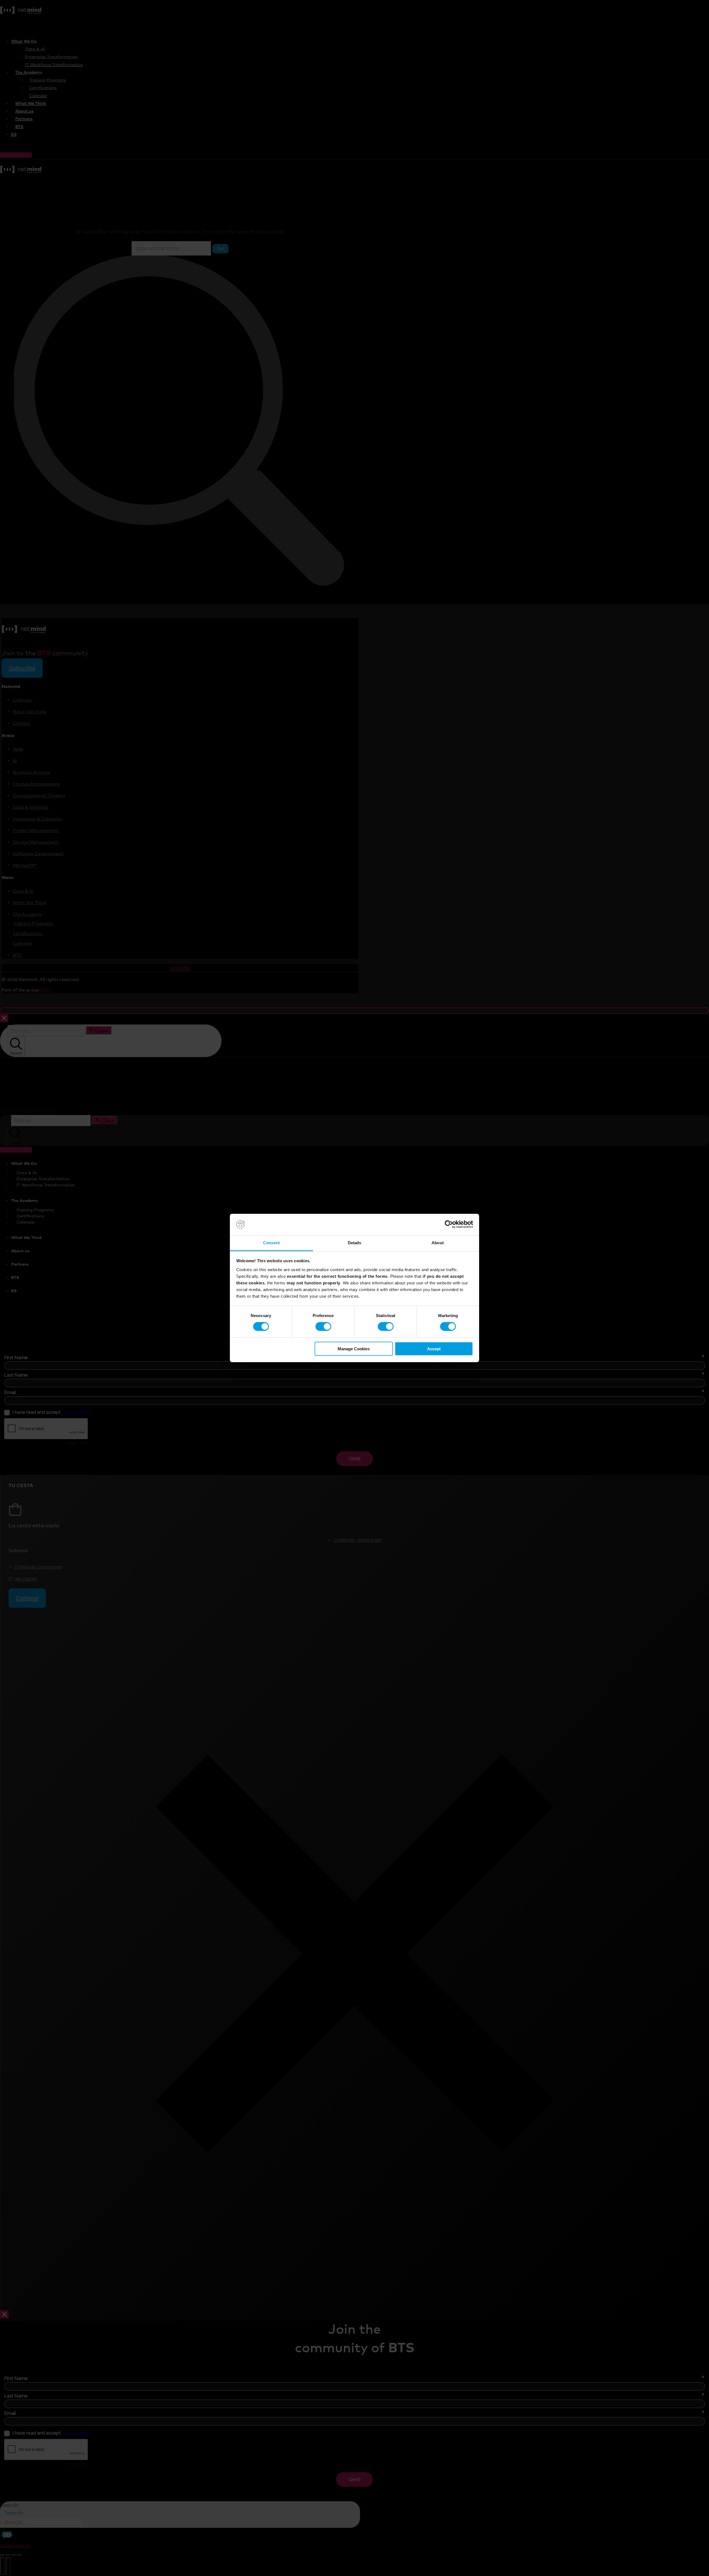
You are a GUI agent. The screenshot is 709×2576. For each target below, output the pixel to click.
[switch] (323, 1326)
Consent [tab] (271, 1243)
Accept (434, 1349)
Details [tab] (355, 1243)
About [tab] (438, 1243)
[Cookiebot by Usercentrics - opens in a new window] (449, 1224)
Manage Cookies (354, 1349)
